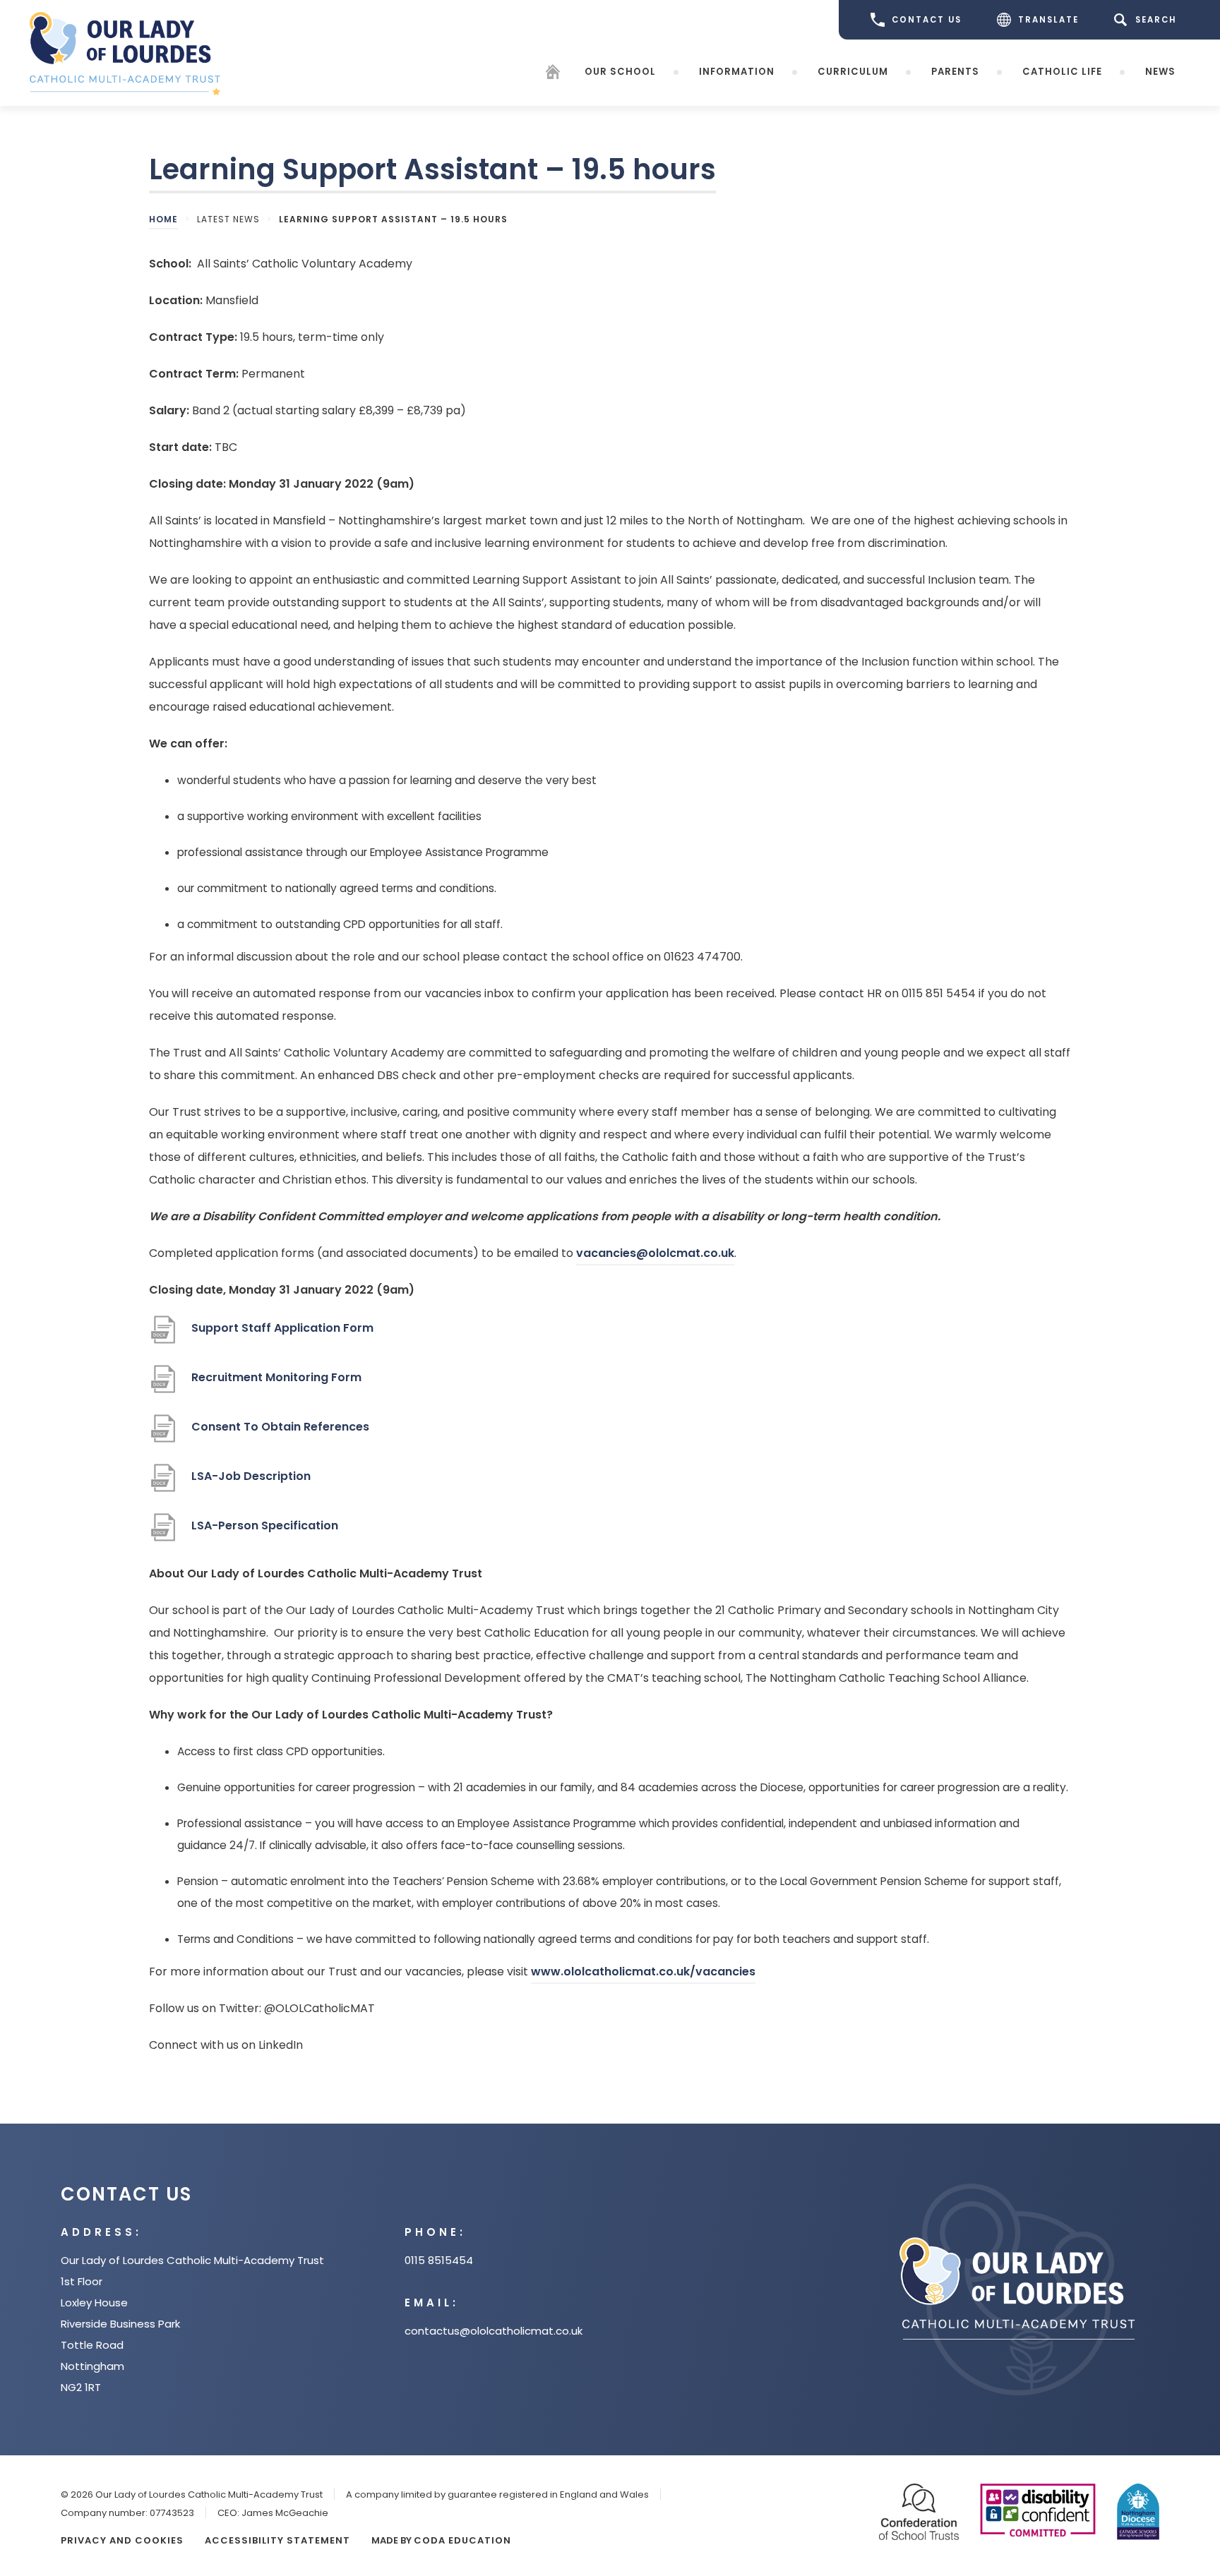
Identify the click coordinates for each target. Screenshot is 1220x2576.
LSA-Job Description (251, 1483)
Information (737, 72)
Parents (955, 72)
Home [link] (163, 219)
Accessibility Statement (277, 2540)
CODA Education (462, 2540)
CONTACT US (927, 20)
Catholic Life (1062, 72)
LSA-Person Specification (265, 1533)
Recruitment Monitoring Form (276, 1384)
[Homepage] (553, 74)
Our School (620, 72)
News (1160, 72)
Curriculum (853, 72)
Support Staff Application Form (282, 1335)
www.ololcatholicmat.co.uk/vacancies (643, 1974)
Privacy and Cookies (122, 2540)
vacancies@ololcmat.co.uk (655, 1253)
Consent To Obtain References (280, 1434)
